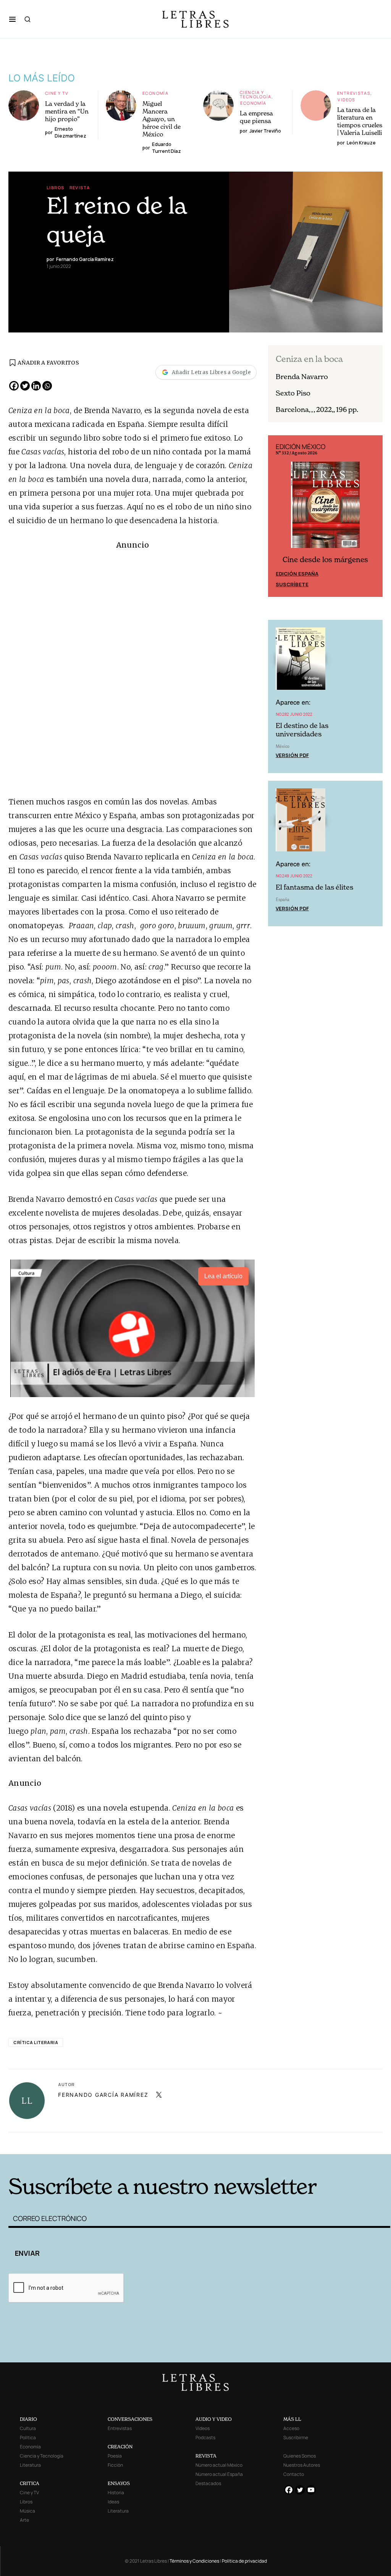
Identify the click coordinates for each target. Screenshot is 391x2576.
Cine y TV (57, 93)
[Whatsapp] (47, 386)
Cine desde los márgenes (325, 560)
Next (373, 516)
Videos (346, 100)
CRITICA (30, 2483)
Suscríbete (292, 584)
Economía (155, 93)
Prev (278, 516)
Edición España (297, 574)
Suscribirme (296, 2437)
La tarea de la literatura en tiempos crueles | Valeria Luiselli (360, 121)
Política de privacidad (244, 2561)
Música (27, 2511)
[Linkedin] (36, 386)
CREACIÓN (120, 2447)
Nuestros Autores (302, 2465)
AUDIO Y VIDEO (214, 2419)
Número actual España (219, 2474)
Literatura (30, 2465)
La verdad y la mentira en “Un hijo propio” (67, 111)
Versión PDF (292, 755)
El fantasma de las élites (314, 887)
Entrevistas (354, 93)
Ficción (115, 2465)
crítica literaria (36, 2042)
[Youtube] (311, 2490)
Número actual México (219, 2465)
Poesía (115, 2456)
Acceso (291, 2428)
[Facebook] (14, 386)
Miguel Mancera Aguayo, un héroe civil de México (162, 119)
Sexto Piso (293, 393)
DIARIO (28, 2419)
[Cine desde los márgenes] (325, 508)
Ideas (113, 2502)
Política (28, 2437)
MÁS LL (292, 2419)
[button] (12, 19)
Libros (55, 187)
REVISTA (206, 2456)
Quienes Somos (300, 2456)
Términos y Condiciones (194, 2561)
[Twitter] (25, 386)
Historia (116, 2493)
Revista (80, 187)
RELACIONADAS (95, 2142)
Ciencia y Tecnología (256, 94)
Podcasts (205, 2437)
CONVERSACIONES (130, 2419)
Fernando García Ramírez (103, 2095)
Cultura (28, 2428)
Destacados (208, 2483)
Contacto (294, 2474)
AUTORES (282, 2142)
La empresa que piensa (256, 117)
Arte (24, 2520)
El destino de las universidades (302, 730)
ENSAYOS (119, 2483)
